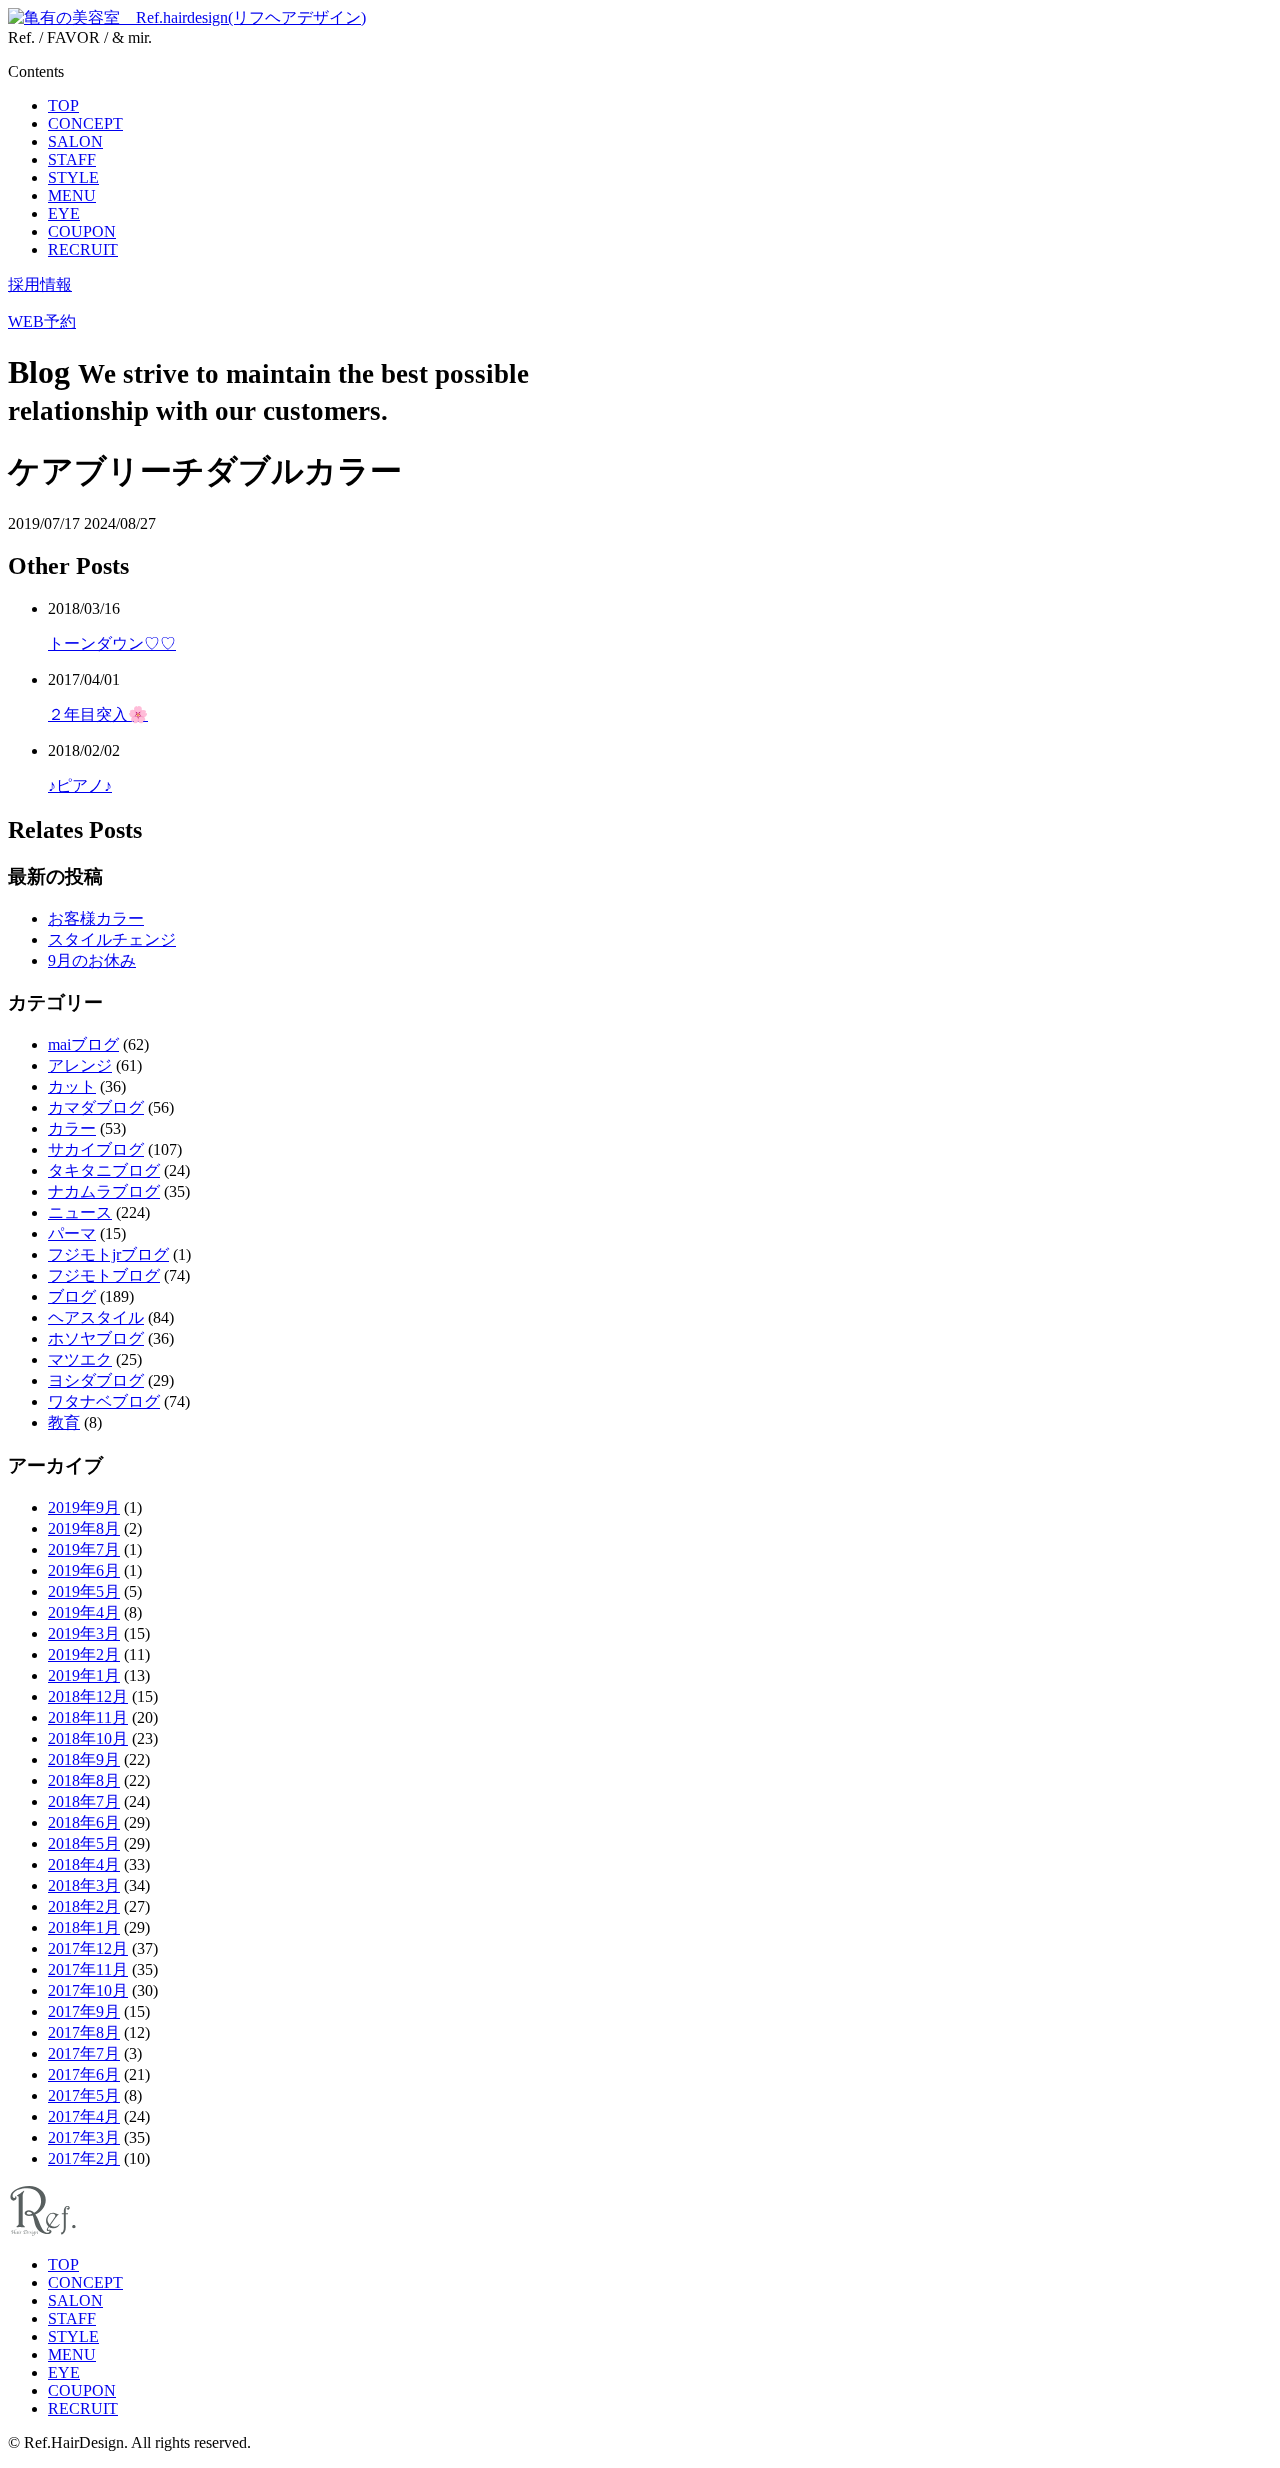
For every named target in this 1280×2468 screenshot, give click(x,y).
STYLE (73, 177)
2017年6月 (84, 2074)
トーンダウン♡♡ (112, 643)
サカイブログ (96, 1149)
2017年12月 (88, 1948)
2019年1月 (84, 1675)
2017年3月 (84, 2137)
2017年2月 (84, 2158)
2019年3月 (84, 1633)
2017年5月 (84, 2095)
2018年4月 (84, 1864)
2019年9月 (84, 1507)
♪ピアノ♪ (80, 785)
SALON (75, 141)
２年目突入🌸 (98, 714)
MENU (72, 195)
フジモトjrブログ (108, 1254)
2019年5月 (84, 1591)
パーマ (72, 1233)
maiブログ (83, 1044)
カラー (72, 1128)
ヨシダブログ (96, 1380)
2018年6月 (84, 1822)
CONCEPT (85, 123)
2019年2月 (84, 1654)
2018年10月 (88, 1738)
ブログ (72, 1296)
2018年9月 (84, 1759)
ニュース (80, 1212)
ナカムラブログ (104, 1191)
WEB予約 (42, 321)
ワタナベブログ (104, 1401)
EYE (64, 213)
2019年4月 (84, 1612)
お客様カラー (96, 918)
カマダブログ (96, 1107)
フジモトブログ (104, 1275)
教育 (64, 1422)
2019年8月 (84, 1528)
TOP (63, 105)
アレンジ (80, 1065)
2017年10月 (88, 1990)
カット (72, 1086)
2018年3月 (84, 1885)
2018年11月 (88, 1717)
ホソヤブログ (96, 1338)
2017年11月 (88, 1969)
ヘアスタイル (96, 1317)
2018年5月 (84, 1843)
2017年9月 (84, 2011)
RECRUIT (83, 249)
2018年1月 (84, 1927)
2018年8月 (84, 1780)
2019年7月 (84, 1549)
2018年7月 (84, 1801)
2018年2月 (84, 1906)
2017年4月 (84, 2116)
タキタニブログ (104, 1170)
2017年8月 (84, 2032)
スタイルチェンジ (112, 939)
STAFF (72, 159)
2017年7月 (84, 2053)
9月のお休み (92, 960)
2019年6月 (84, 1570)
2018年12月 (88, 1696)
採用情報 (40, 284)
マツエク (80, 1359)
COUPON (82, 231)
